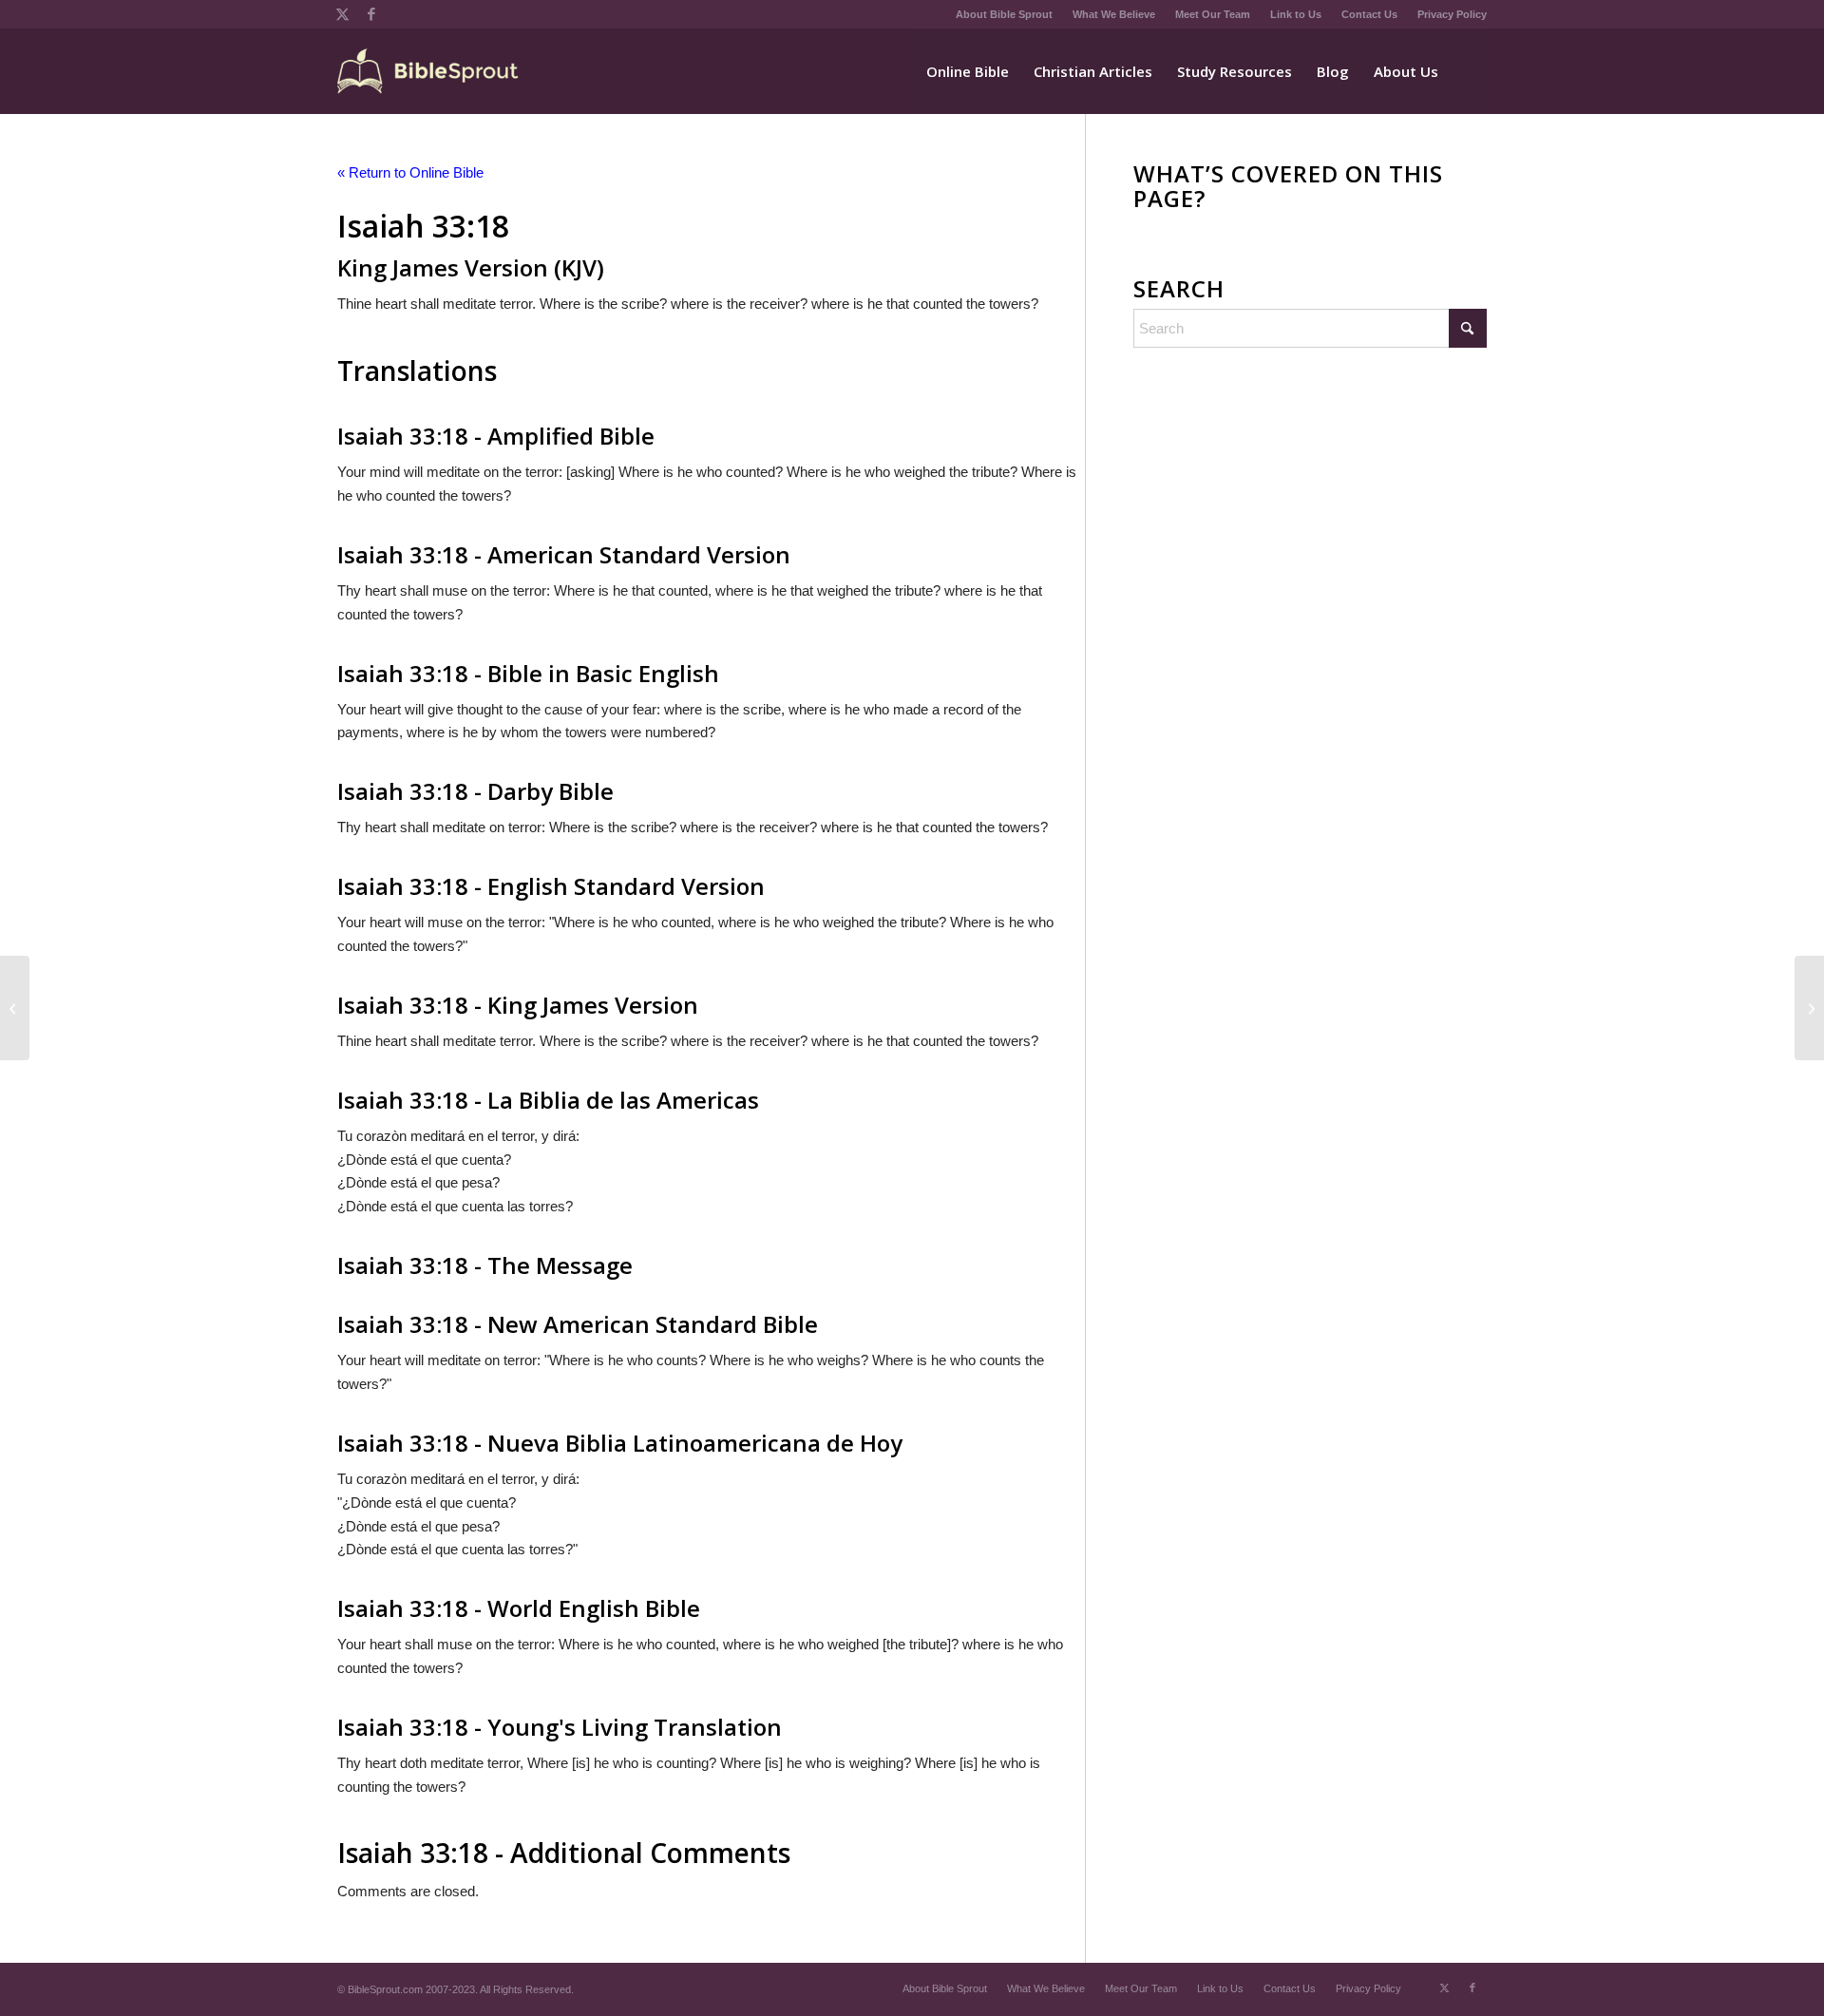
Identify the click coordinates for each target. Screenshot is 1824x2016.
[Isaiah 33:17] (15, 1008)
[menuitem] (1005, 14)
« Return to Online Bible (410, 172)
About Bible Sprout (1004, 14)
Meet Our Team (1213, 14)
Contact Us (1369, 14)
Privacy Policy (1452, 14)
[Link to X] (342, 14)
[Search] (1469, 71)
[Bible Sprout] (429, 71)
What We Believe (1114, 14)
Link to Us (1296, 14)
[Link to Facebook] (371, 14)
